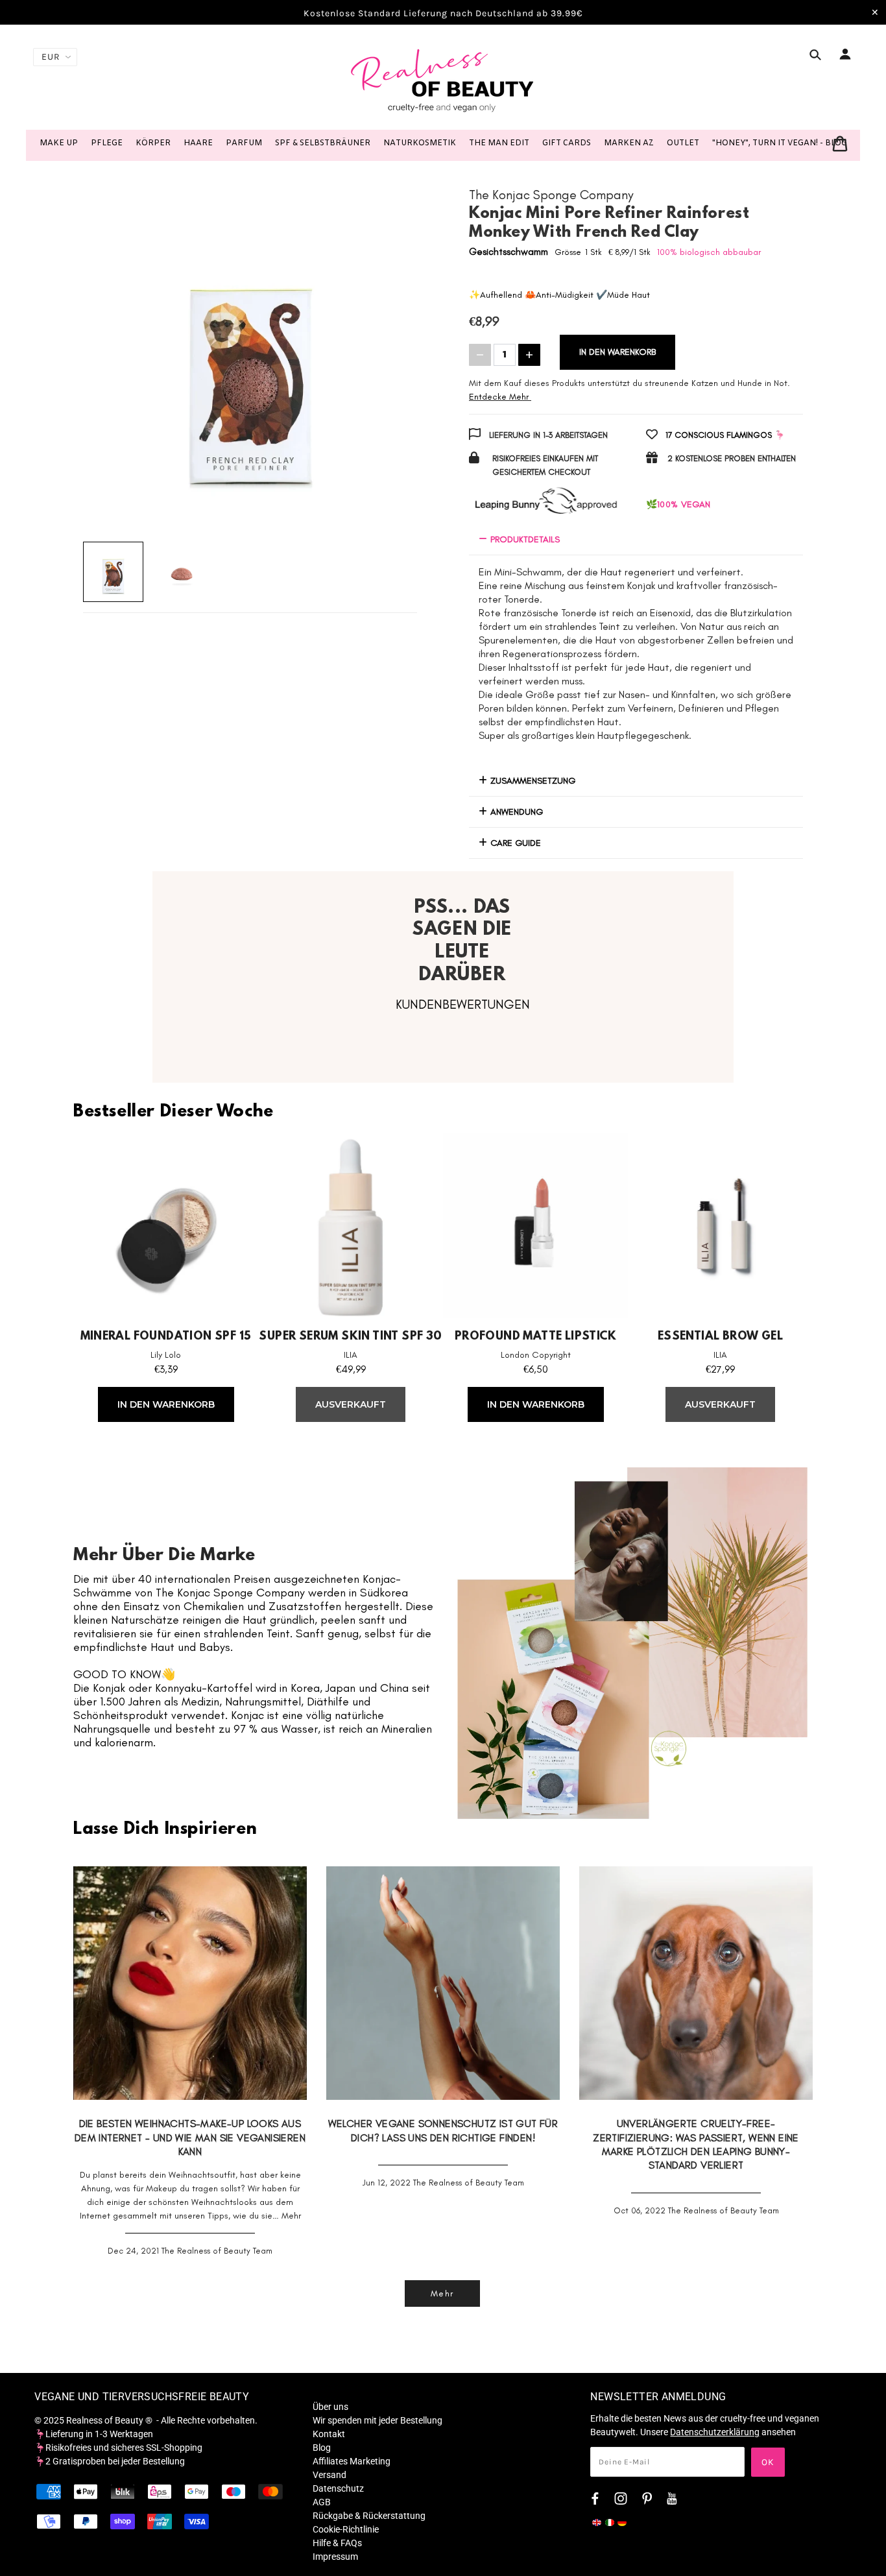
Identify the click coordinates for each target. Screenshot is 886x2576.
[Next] (391, 362)
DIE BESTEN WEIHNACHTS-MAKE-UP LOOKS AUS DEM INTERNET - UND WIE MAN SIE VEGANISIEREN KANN (190, 2137)
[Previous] (109, 362)
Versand (329, 2475)
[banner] (443, 80)
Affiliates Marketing (352, 2461)
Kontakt (329, 2434)
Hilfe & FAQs (337, 2543)
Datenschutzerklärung (715, 2432)
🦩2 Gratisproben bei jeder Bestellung (110, 2461)
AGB (322, 2502)
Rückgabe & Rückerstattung (369, 2516)
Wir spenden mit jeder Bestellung (377, 2420)
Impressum (335, 2557)
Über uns (330, 2407)
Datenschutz (338, 2488)
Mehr (291, 2216)
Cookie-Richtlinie (346, 2529)
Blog (322, 2448)
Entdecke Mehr (499, 397)
